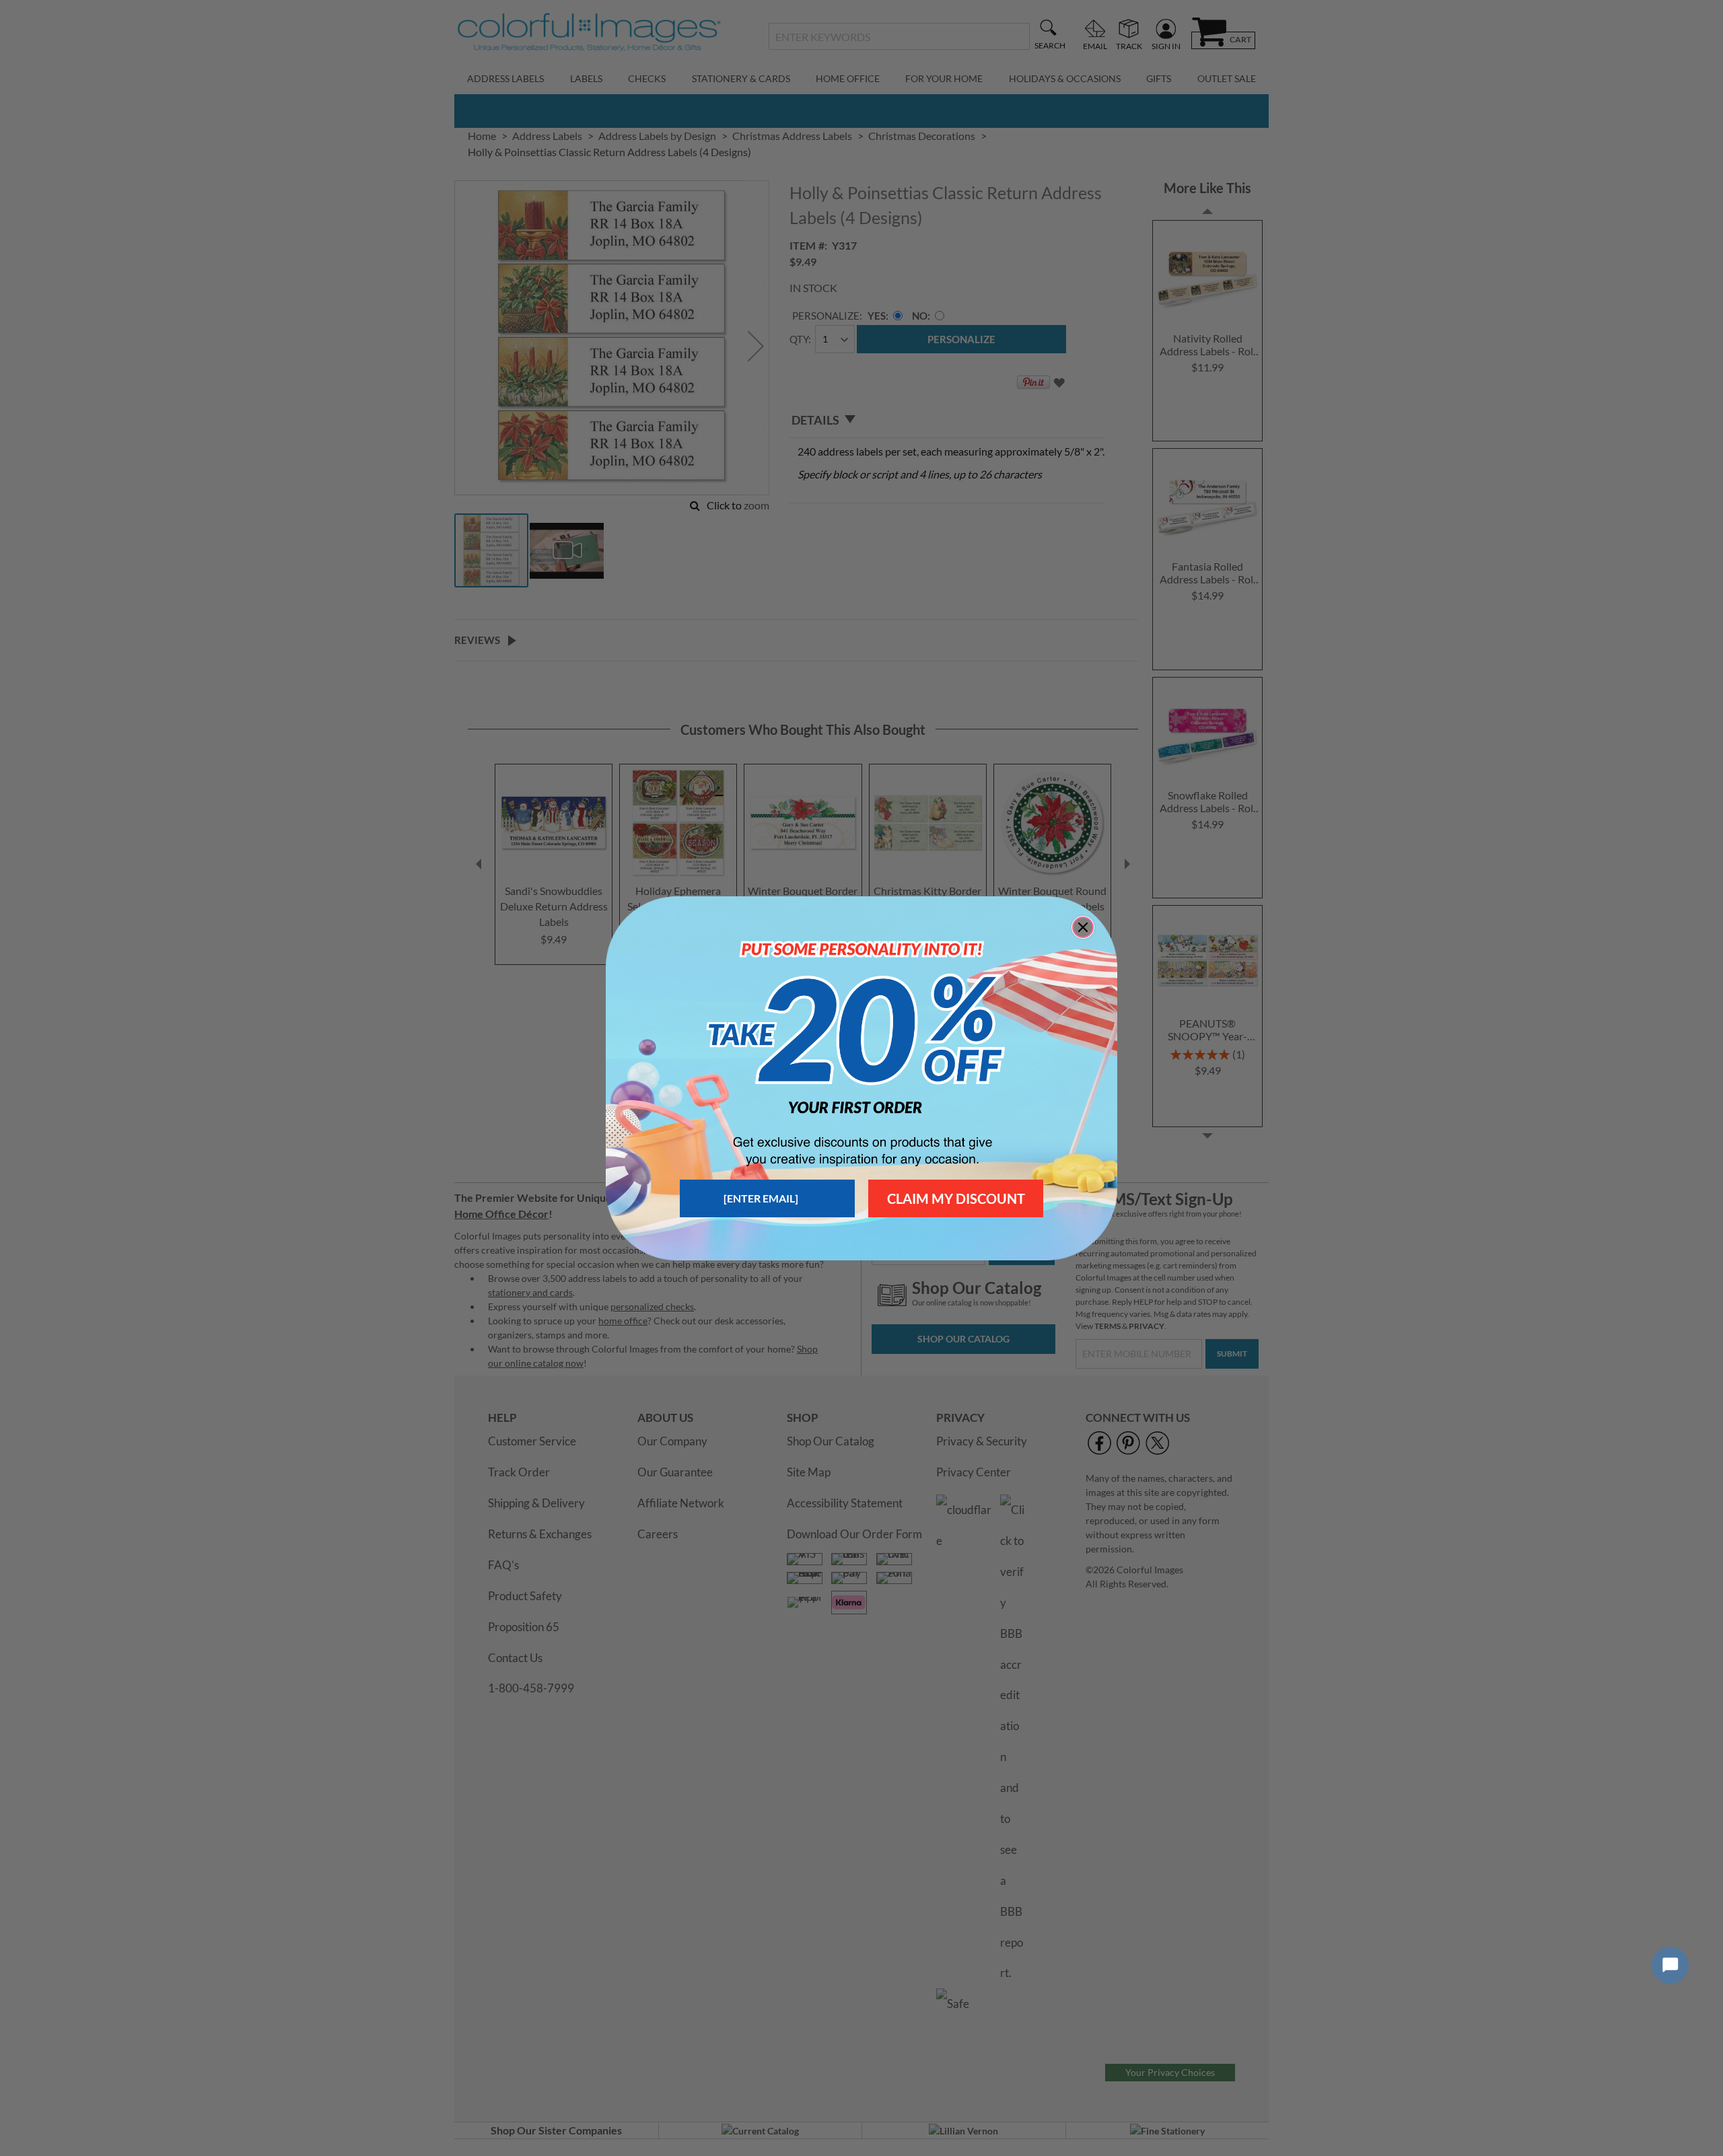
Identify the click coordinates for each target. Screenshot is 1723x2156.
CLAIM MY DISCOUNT (956, 1198)
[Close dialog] (1083, 927)
